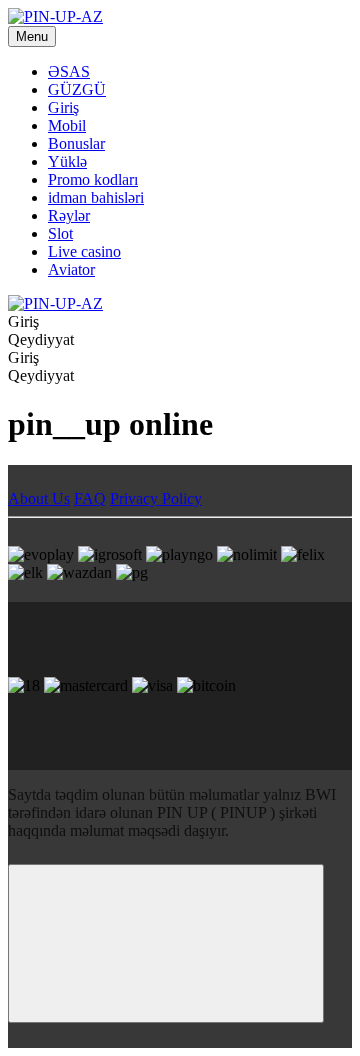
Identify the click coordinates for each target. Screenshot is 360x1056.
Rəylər (69, 215)
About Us (39, 498)
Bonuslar (76, 143)
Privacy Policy (156, 498)
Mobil (67, 125)
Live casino (84, 251)
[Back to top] (166, 943)
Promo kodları (93, 179)
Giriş (63, 107)
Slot (60, 233)
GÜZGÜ (77, 89)
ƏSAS (69, 71)
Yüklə (67, 161)
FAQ (90, 498)
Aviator (71, 269)
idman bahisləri (96, 197)
